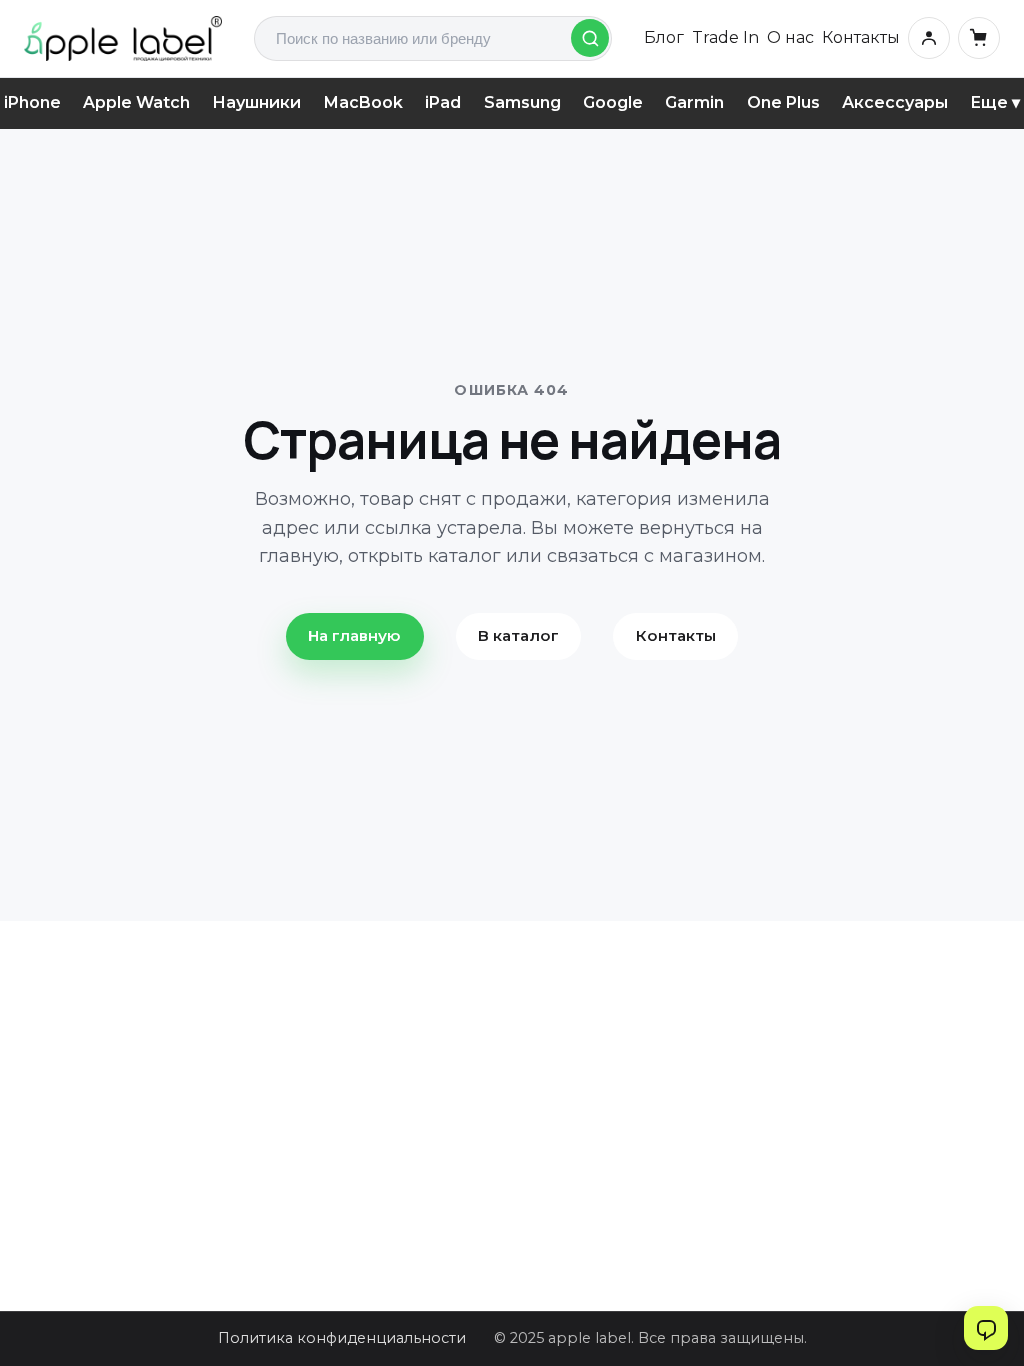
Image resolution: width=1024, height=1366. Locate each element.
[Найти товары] (590, 38)
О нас (790, 37)
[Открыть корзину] (979, 38)
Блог (664, 37)
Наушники (256, 102)
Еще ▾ (995, 102)
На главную (354, 635)
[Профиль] (929, 38)
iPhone (32, 102)
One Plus (783, 102)
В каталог (518, 635)
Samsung (522, 102)
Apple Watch (136, 102)
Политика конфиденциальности (342, 1338)
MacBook (363, 102)
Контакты (861, 37)
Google (613, 102)
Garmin (694, 102)
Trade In (725, 37)
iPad (443, 102)
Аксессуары (895, 102)
